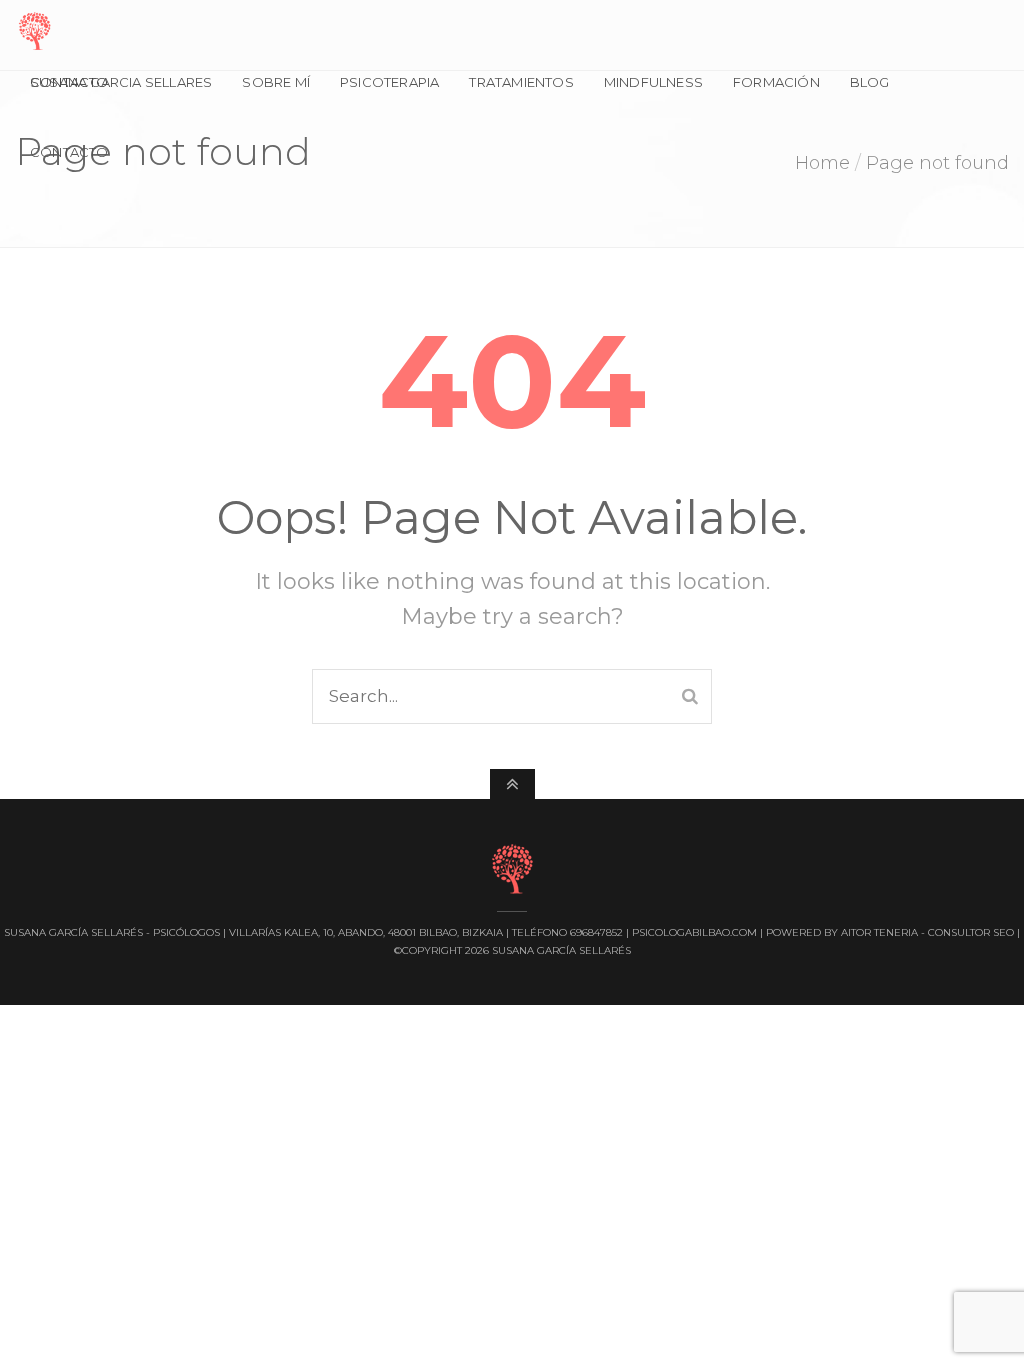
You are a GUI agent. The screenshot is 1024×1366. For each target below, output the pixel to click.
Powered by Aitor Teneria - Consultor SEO (890, 932)
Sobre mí (276, 82)
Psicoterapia (389, 82)
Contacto (69, 152)
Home (822, 163)
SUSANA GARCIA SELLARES (121, 82)
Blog (870, 82)
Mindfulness (653, 82)
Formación (776, 82)
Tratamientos (521, 82)
